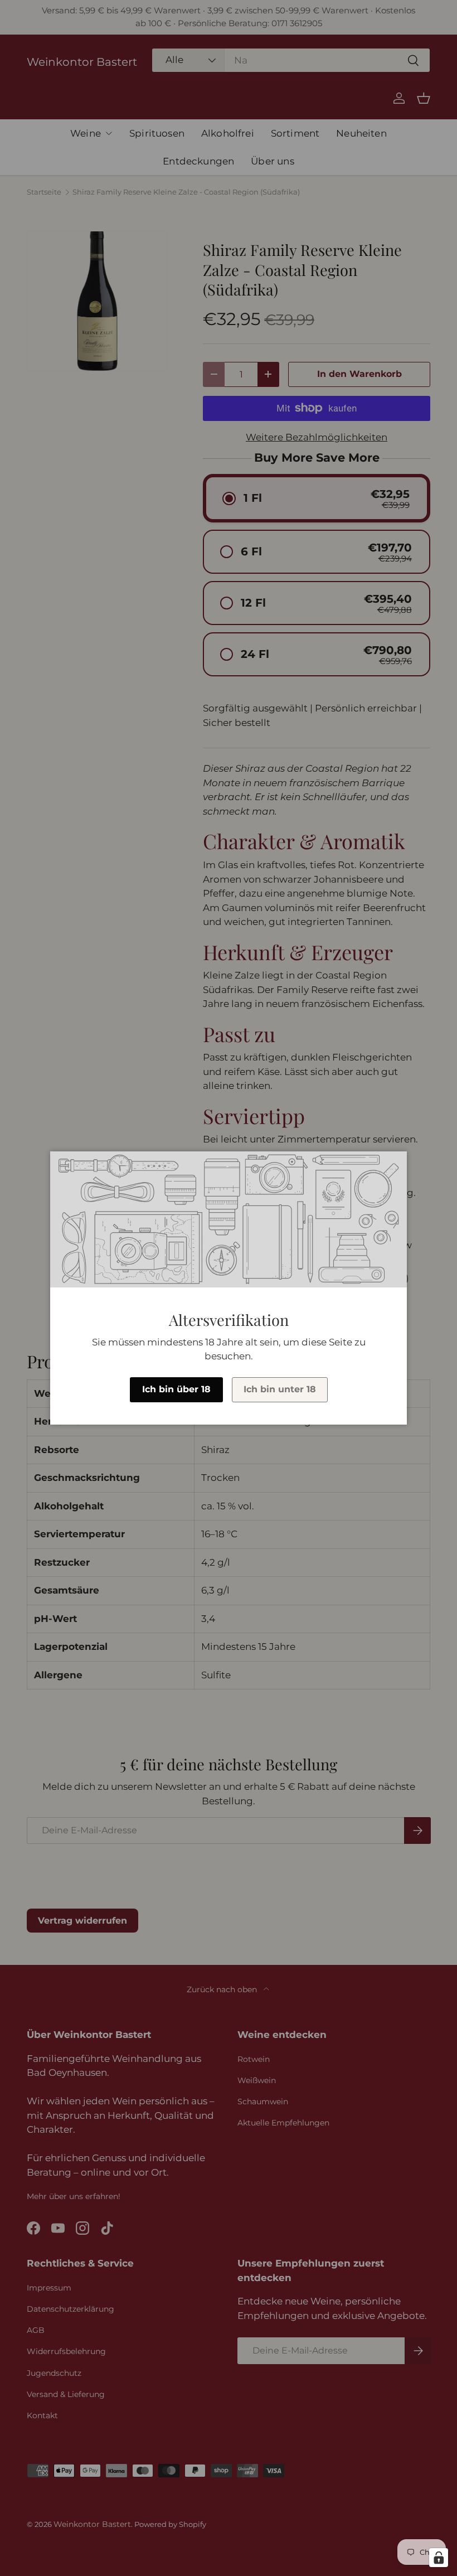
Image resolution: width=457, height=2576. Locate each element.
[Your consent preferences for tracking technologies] (439, 2558)
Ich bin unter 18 (280, 1389)
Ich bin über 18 (176, 1389)
